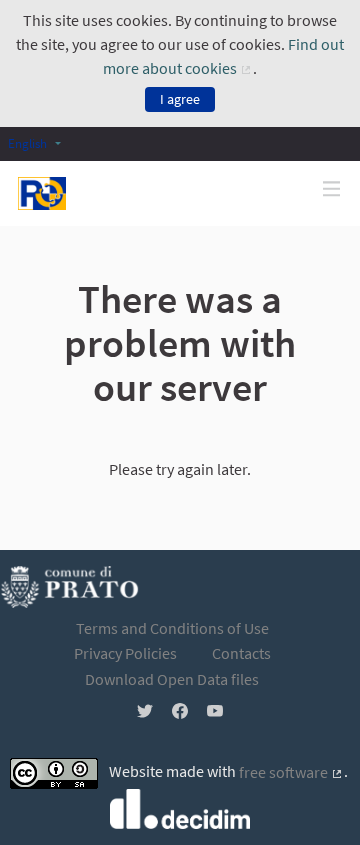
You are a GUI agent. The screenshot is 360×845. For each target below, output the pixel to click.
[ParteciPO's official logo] (42, 193)
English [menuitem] (27, 143)
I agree (180, 99)
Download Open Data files (172, 679)
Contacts (241, 653)
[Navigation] (332, 189)
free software (291, 772)
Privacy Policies (125, 653)
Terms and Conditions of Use (172, 628)
